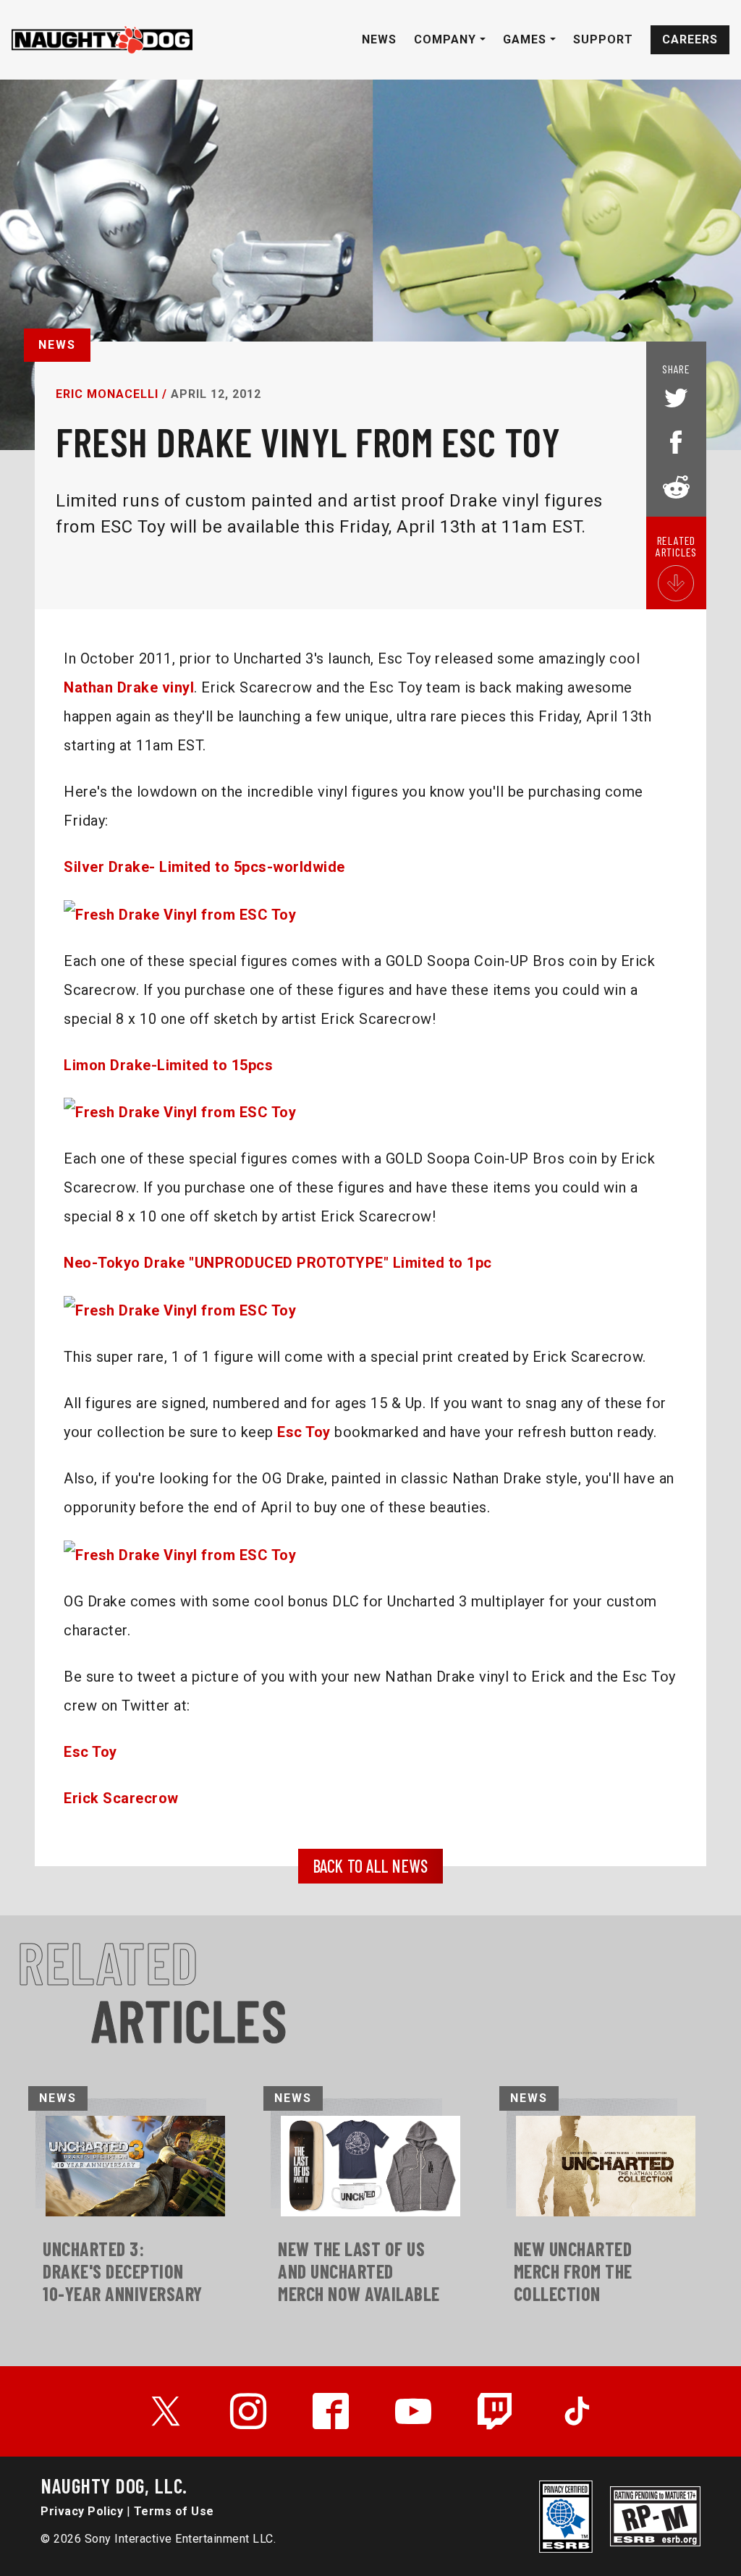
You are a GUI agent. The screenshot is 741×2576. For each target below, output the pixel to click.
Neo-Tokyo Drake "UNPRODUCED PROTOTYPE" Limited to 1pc (278, 1263)
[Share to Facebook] (676, 441)
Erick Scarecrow (121, 1798)
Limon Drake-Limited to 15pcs (168, 1065)
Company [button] (447, 39)
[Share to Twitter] (676, 399)
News (379, 39)
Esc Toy (304, 1432)
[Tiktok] (577, 2411)
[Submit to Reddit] (676, 486)
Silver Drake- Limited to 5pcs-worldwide (204, 867)
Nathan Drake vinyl (129, 687)
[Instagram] (248, 2411)
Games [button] (526, 39)
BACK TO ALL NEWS (371, 1866)
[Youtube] (413, 2411)
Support (603, 39)
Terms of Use (174, 2511)
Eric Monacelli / (111, 394)
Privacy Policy (82, 2511)
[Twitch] (496, 2411)
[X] (166, 2411)
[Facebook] (331, 2411)
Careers (690, 39)
